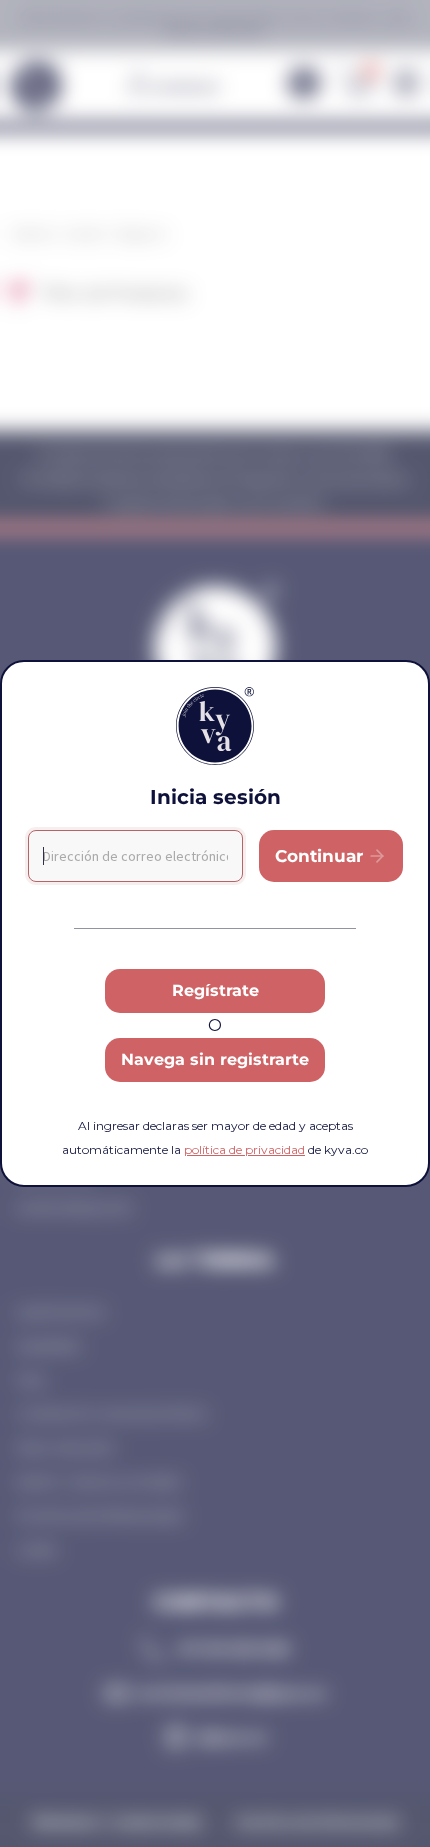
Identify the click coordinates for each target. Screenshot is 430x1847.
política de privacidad (244, 1149)
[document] (215, 923)
